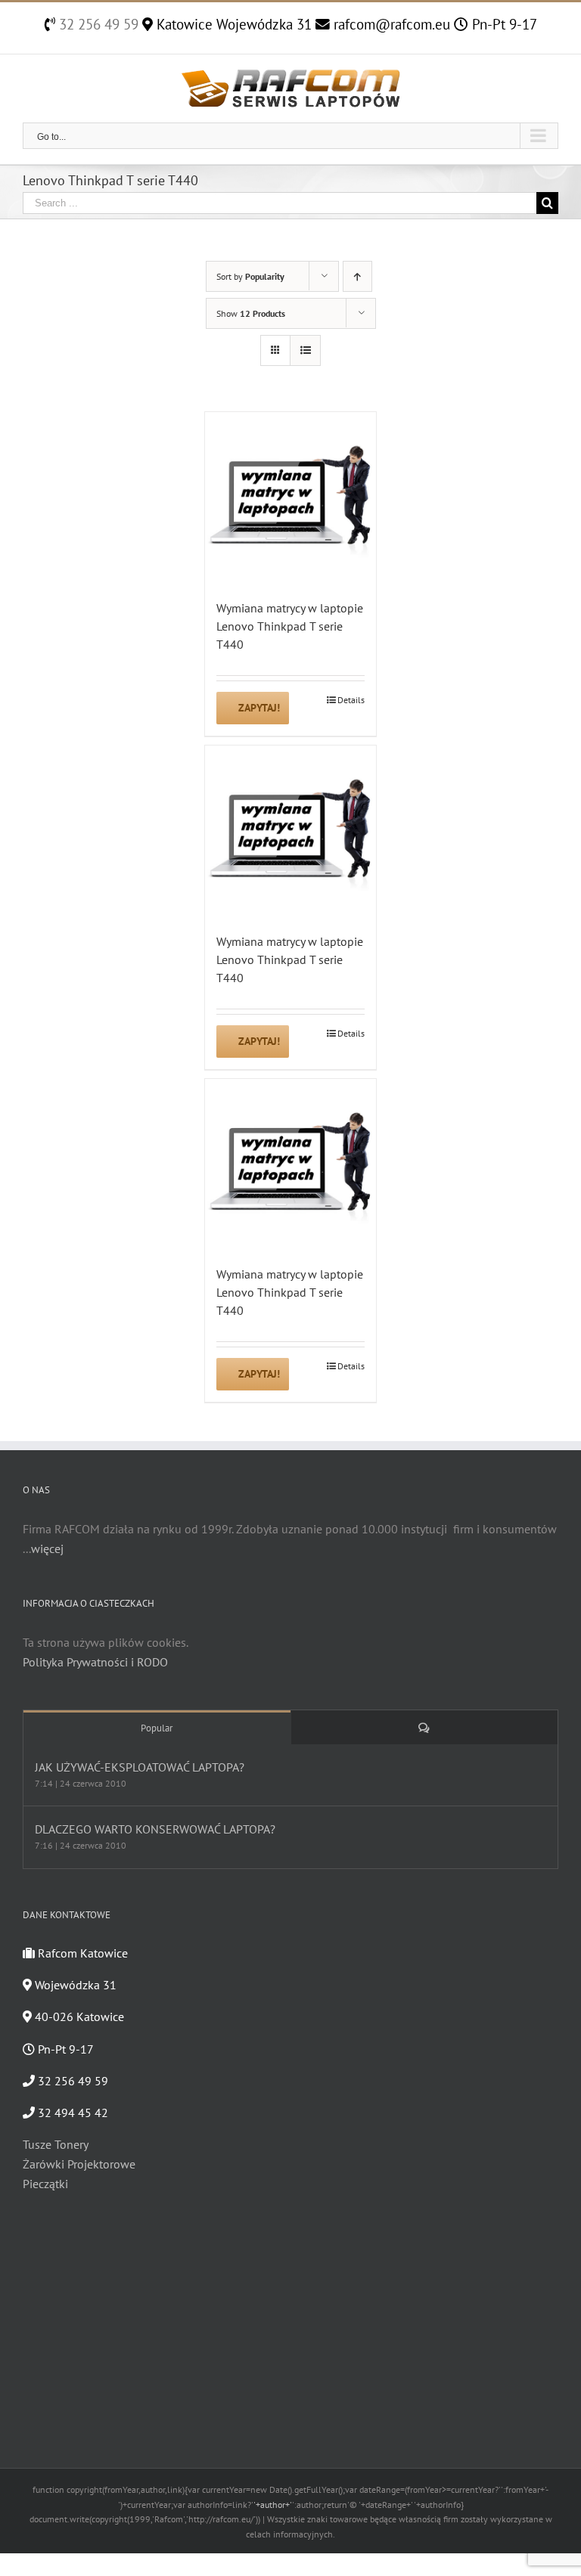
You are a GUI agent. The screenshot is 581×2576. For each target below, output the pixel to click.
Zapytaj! (259, 708)
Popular (157, 1728)
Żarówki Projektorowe (79, 2164)
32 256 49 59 (97, 24)
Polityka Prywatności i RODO (95, 1662)
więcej (47, 1548)
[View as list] (305, 350)
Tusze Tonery (56, 2144)
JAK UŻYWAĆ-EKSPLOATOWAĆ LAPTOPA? (140, 1767)
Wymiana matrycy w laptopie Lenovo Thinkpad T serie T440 (290, 626)
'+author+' (273, 2505)
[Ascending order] (357, 276)
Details (351, 700)
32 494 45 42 (71, 2113)
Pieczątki (45, 2184)
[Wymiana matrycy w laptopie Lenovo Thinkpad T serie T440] (291, 498)
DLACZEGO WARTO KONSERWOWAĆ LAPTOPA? (155, 1829)
